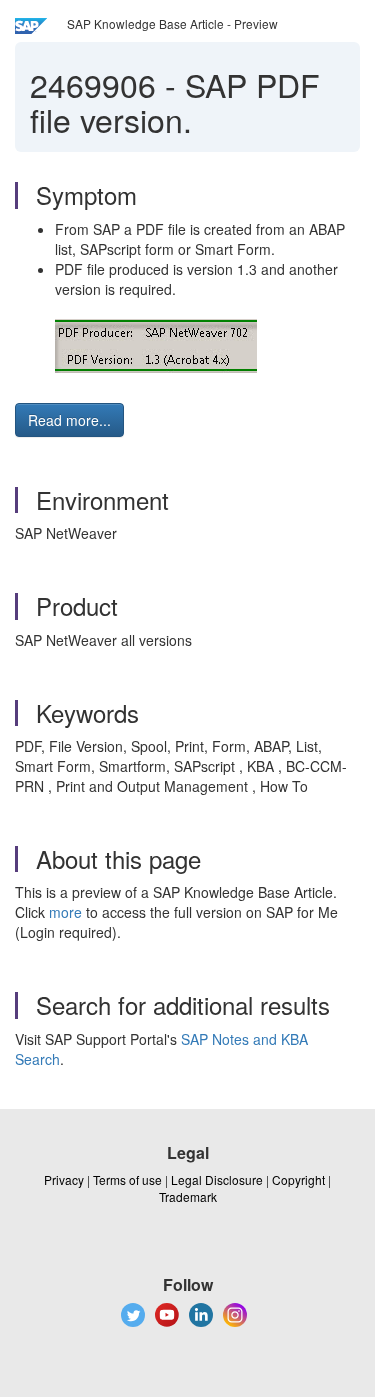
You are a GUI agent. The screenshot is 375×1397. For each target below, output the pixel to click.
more (65, 912)
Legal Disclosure (217, 1179)
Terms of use (127, 1179)
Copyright (298, 1179)
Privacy (64, 1179)
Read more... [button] (69, 420)
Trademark (188, 1196)
